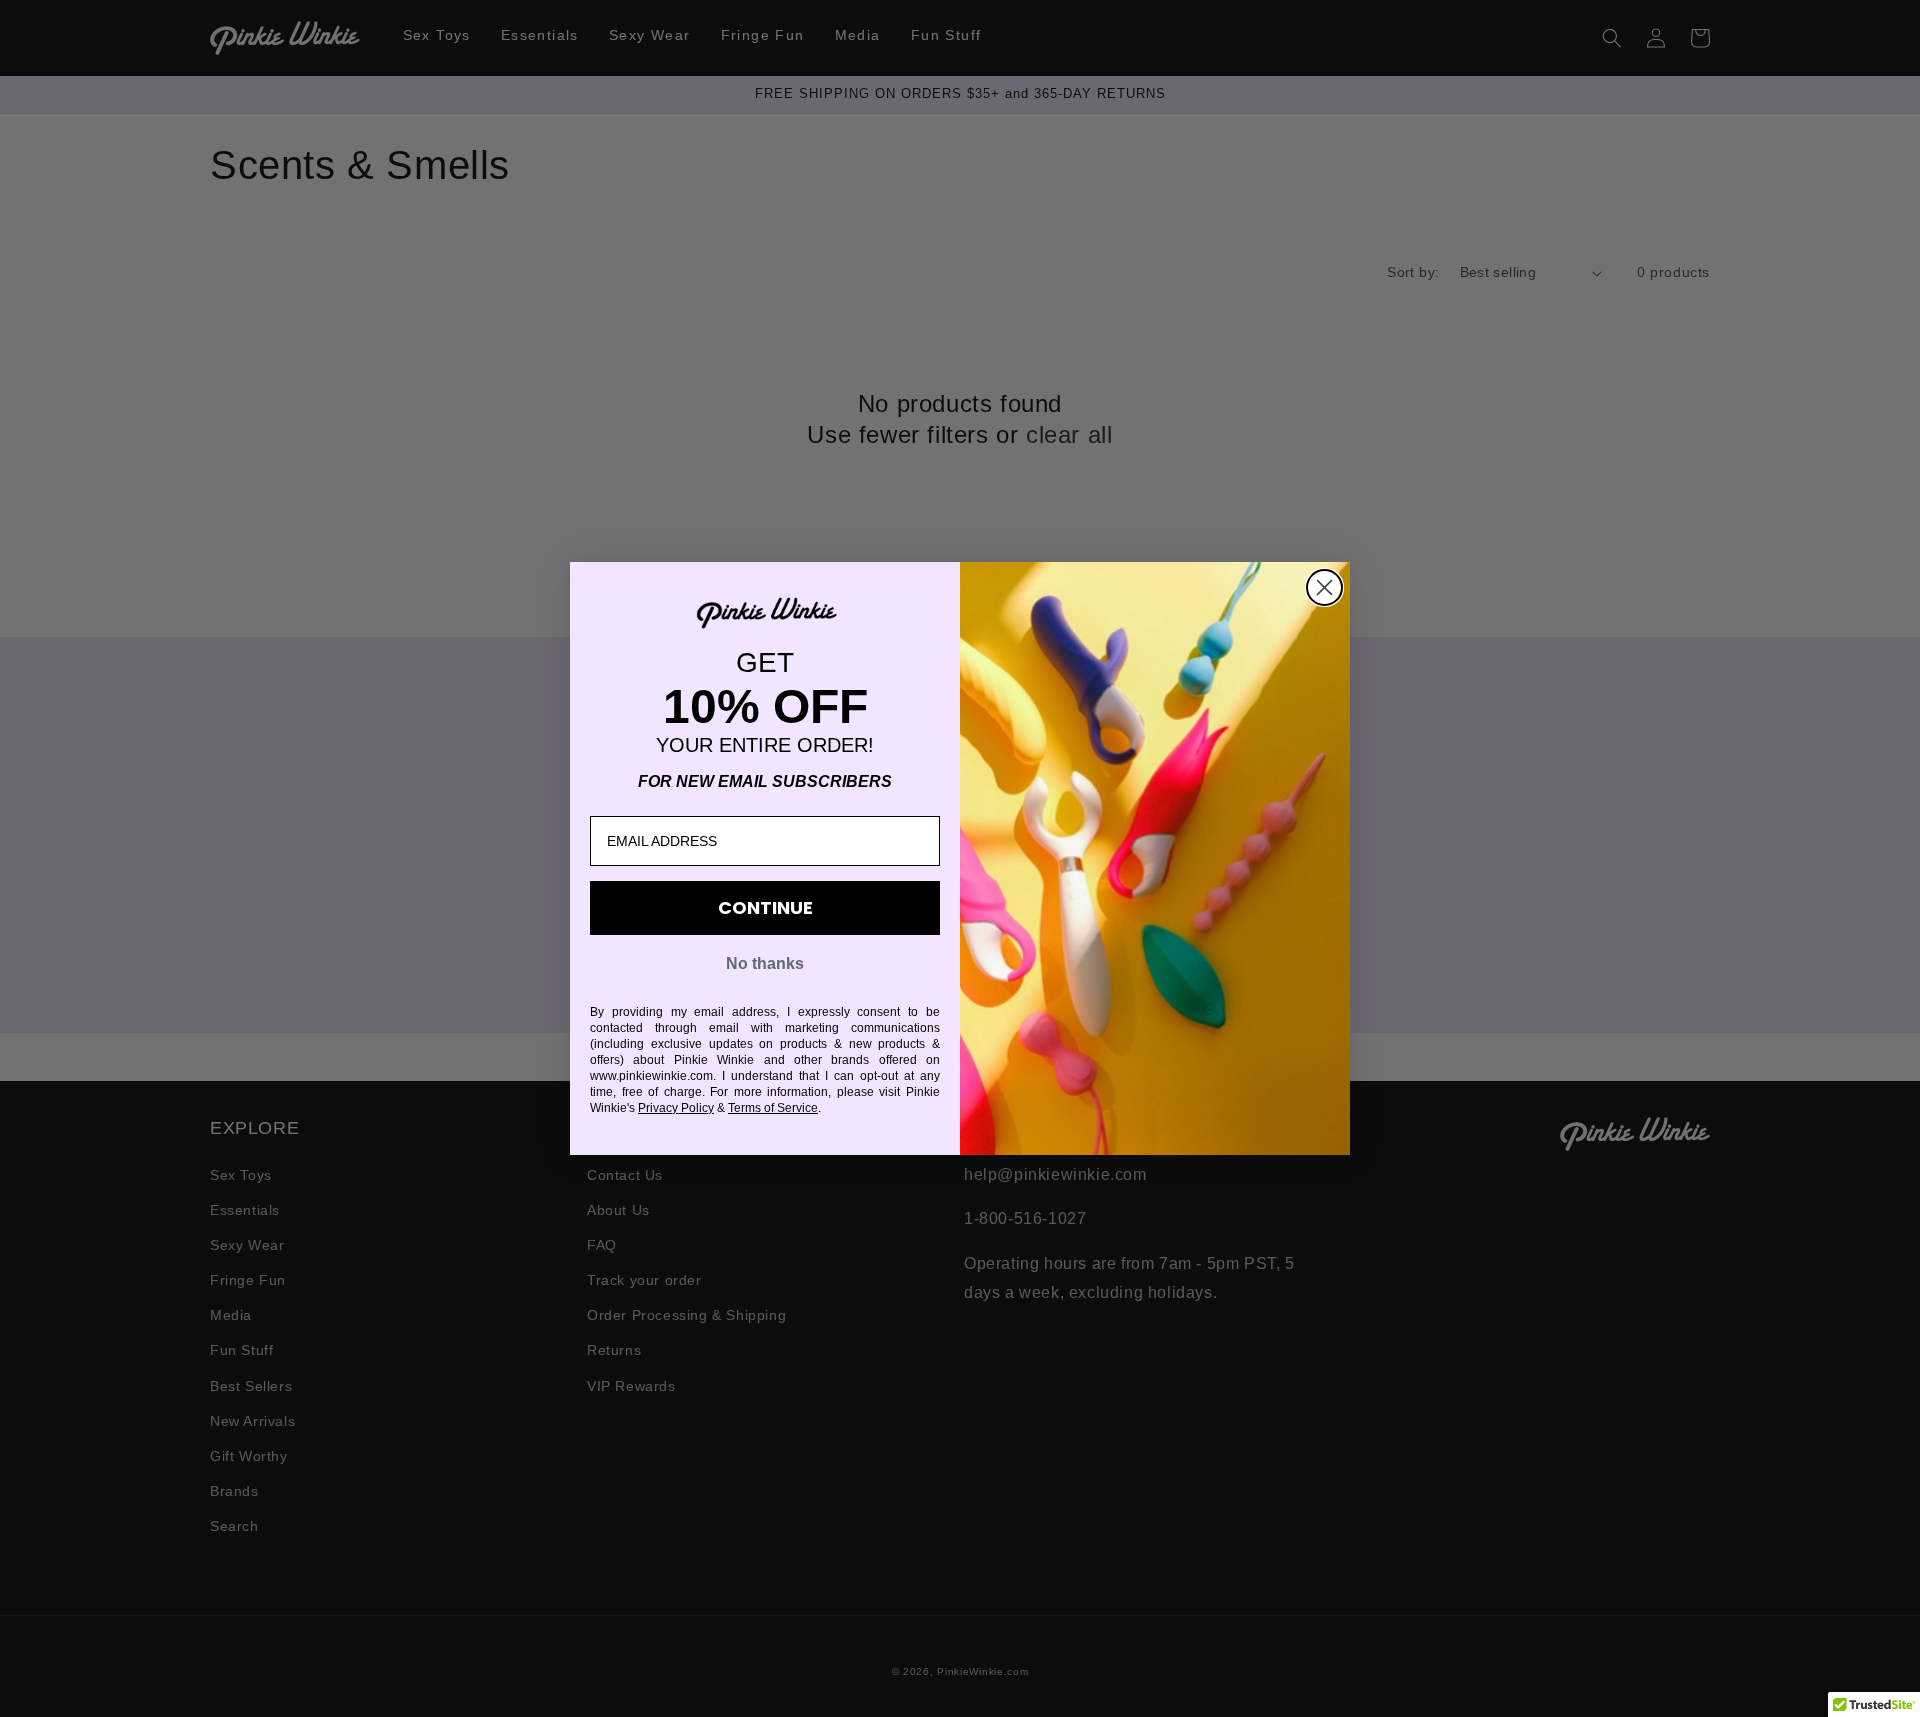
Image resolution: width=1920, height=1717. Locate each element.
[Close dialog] (1324, 587)
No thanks (765, 963)
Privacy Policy (676, 1108)
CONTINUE (765, 907)
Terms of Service (773, 1108)
